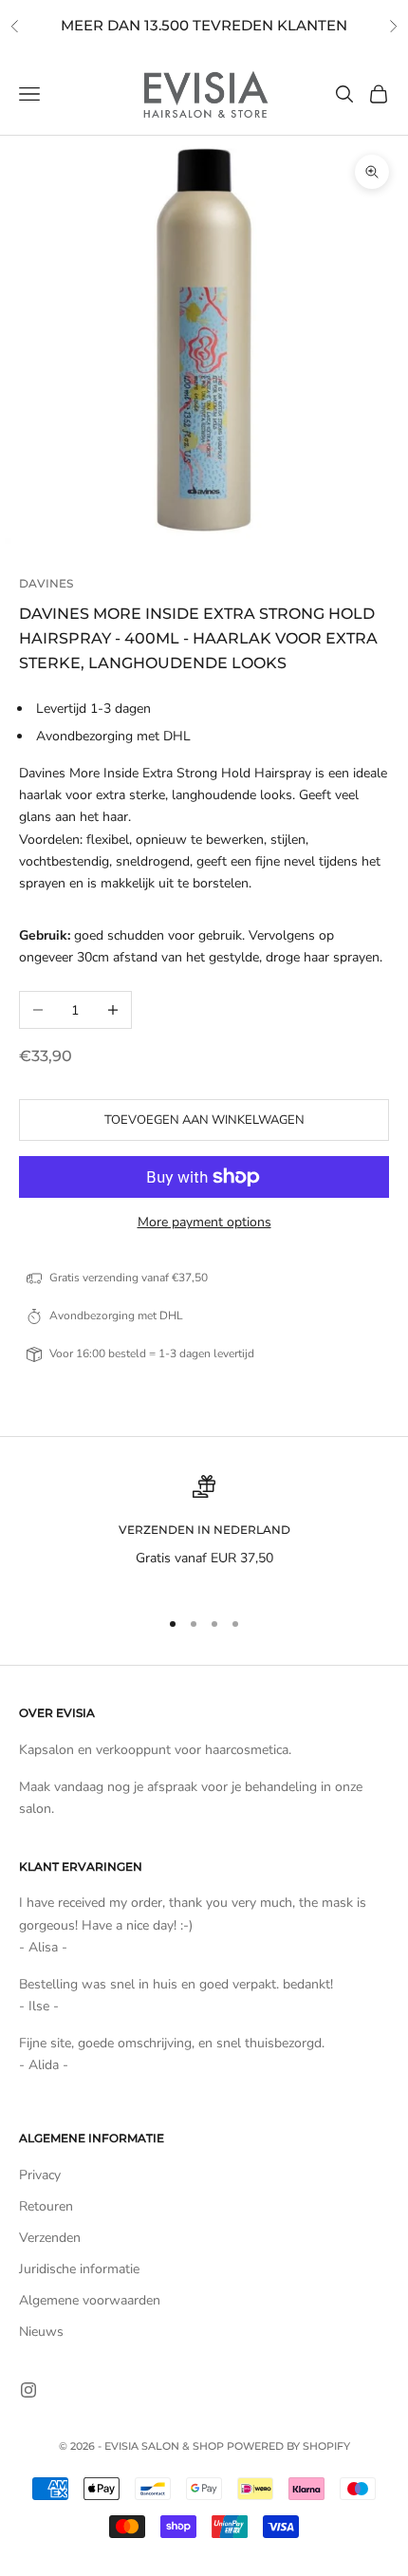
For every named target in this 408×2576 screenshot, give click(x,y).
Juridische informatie (79, 2269)
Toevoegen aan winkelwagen (204, 1120)
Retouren (46, 2206)
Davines (46, 583)
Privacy (40, 2175)
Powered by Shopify (288, 2446)
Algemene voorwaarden (90, 2300)
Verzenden (50, 2238)
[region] (204, 1533)
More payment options (204, 1222)
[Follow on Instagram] (28, 2390)
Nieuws (41, 2332)
